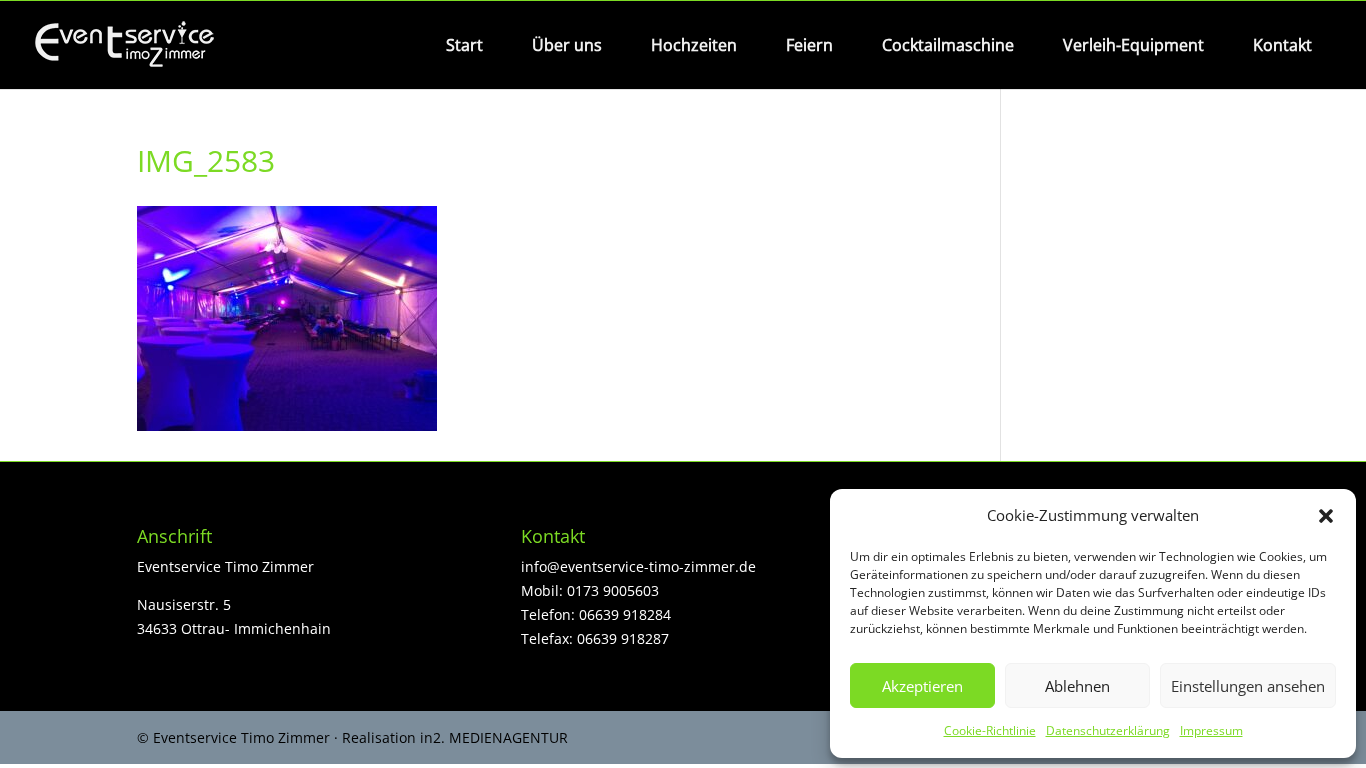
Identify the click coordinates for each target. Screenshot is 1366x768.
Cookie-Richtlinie (990, 730)
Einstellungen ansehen (1248, 686)
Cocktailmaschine (948, 45)
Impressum (1211, 730)
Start (464, 45)
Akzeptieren (922, 686)
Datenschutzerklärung (1108, 730)
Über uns (567, 45)
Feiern (809, 45)
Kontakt (1282, 45)
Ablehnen (1077, 686)
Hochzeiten (694, 45)
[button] (1326, 516)
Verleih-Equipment (1133, 45)
